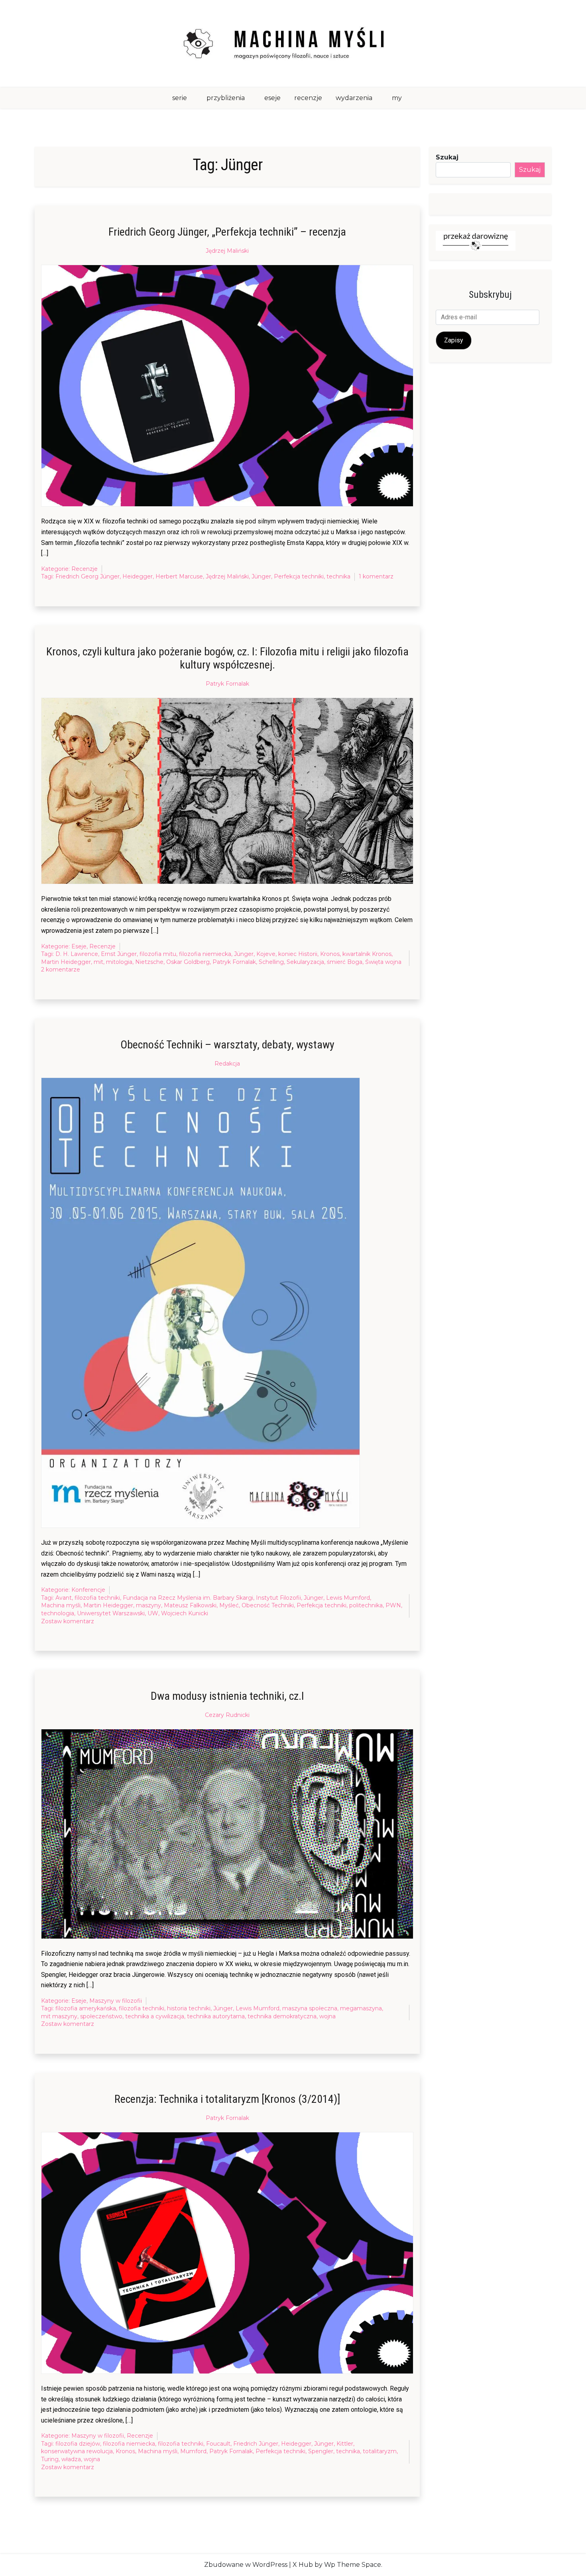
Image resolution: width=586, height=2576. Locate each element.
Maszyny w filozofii (116, 2001)
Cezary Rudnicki (227, 1715)
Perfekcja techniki (299, 576)
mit (98, 962)
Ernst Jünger (119, 954)
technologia (58, 1613)
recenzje (308, 98)
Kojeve (266, 954)
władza (71, 2459)
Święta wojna (383, 962)
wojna (327, 2016)
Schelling (271, 962)
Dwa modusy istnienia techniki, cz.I (227, 1696)
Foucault (218, 2444)
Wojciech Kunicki (185, 1613)
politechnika (366, 1605)
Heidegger (138, 576)
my (397, 98)
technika (338, 576)
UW (153, 1613)
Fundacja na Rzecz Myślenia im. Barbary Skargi (188, 1598)
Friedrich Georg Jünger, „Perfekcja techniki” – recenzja (227, 232)
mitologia (119, 962)
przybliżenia (226, 98)
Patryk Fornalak (227, 684)
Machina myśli (61, 1605)
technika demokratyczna (282, 2016)
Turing (50, 2459)
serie (180, 98)
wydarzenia (354, 98)
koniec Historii (298, 954)
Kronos (330, 954)
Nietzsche (149, 962)
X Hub (303, 2565)
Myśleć (229, 1605)
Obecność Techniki (268, 1605)
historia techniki (189, 2008)
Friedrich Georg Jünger (88, 576)
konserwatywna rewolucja (77, 2451)
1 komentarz (376, 577)
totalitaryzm (380, 2451)
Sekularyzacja (305, 962)
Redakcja (227, 1064)
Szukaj (447, 157)
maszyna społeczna (310, 2008)
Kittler (345, 2444)
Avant (64, 1598)
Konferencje (88, 1590)
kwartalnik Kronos (367, 954)
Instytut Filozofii (278, 1598)
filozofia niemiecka (205, 954)
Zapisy (454, 340)
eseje (272, 98)
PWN (393, 1605)
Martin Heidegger (66, 962)
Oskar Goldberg (188, 962)
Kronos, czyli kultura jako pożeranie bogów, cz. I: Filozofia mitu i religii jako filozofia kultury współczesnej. (227, 658)
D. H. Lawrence (77, 954)
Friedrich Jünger (256, 2444)
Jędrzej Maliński (227, 251)
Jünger (261, 576)
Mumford (193, 2451)
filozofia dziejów (78, 2444)
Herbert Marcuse (179, 576)
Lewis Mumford (348, 1598)
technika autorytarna (216, 2016)
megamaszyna (361, 2008)
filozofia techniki (97, 1598)
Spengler (321, 2451)
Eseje (79, 946)
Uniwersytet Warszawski (111, 1613)
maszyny (148, 1605)
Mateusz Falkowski (190, 1605)
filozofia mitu (158, 954)
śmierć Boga (345, 962)
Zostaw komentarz (68, 1622)
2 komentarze (61, 970)
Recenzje (85, 569)
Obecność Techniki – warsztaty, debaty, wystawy (227, 1045)
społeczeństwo (101, 2016)
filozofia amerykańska (86, 2008)
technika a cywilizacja (155, 2016)
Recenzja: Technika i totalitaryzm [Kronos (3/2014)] (227, 2099)
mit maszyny (59, 2016)
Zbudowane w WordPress (246, 2565)
